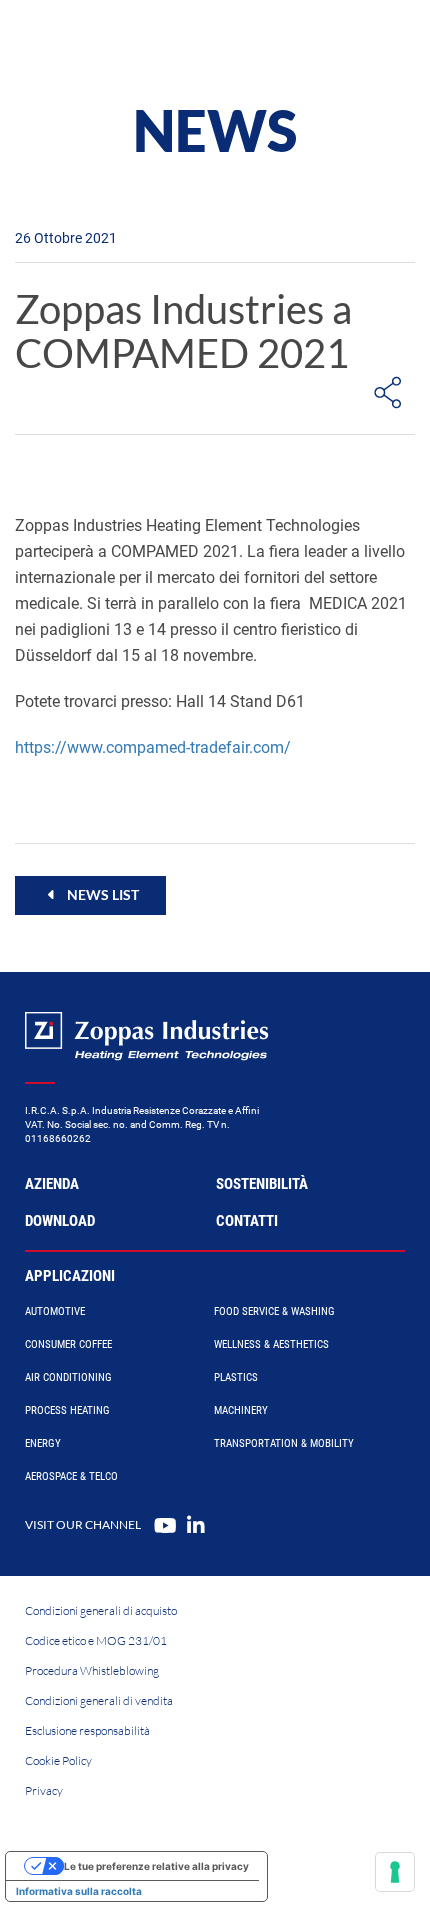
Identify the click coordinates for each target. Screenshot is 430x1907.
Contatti (247, 1221)
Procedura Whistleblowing (92, 1670)
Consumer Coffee (68, 1344)
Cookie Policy (58, 1760)
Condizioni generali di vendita (99, 1700)
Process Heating (67, 1410)
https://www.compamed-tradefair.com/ (153, 747)
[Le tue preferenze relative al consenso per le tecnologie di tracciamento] (395, 1872)
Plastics (236, 1377)
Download (60, 1221)
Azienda (52, 1184)
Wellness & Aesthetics (271, 1344)
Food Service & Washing (274, 1311)
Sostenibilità (262, 1184)
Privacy (44, 1790)
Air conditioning (68, 1377)
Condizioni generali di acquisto (101, 1610)
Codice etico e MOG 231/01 (96, 1640)
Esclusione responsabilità (87, 1730)
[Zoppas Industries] (105, 40)
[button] (90, 895)
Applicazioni (70, 1276)
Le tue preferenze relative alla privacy (156, 1866)
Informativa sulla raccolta (79, 1891)
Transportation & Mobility (284, 1443)
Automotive (55, 1311)
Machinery (241, 1410)
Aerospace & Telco (71, 1476)
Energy (43, 1443)
